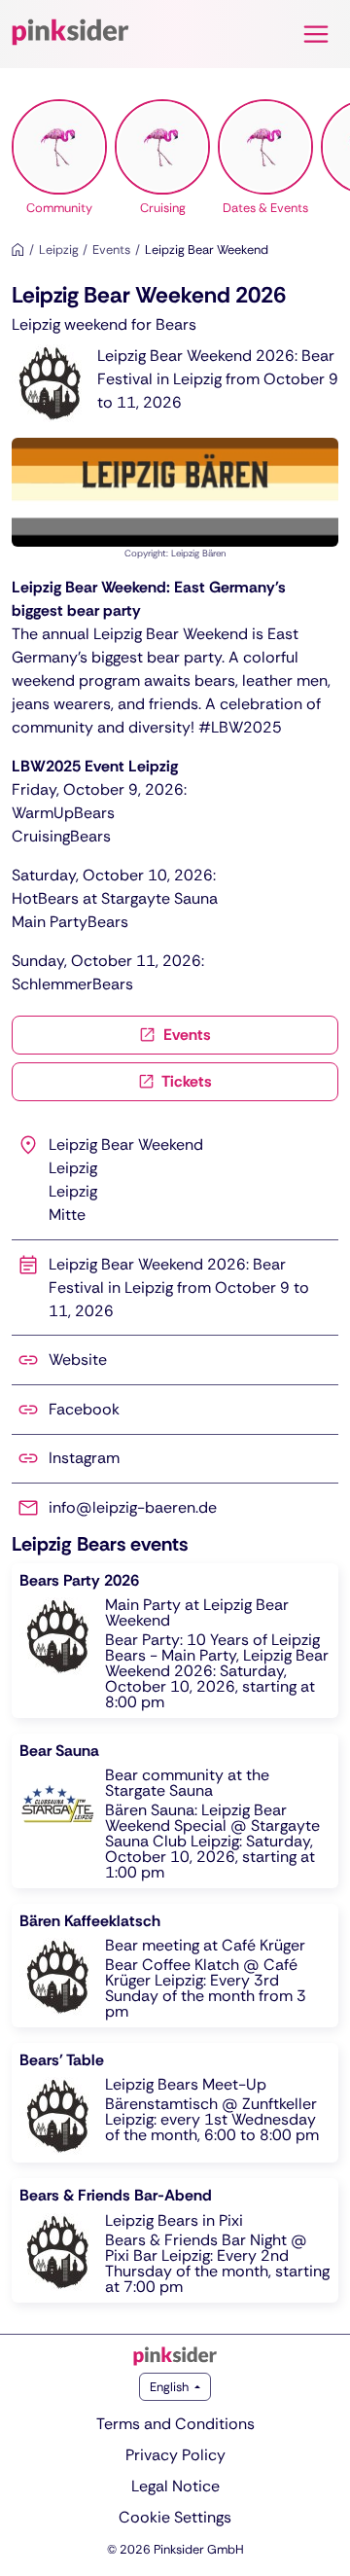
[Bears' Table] (175, 2103)
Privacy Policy (175, 2455)
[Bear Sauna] (175, 1811)
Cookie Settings (175, 2517)
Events (185, 1035)
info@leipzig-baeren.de (133, 1507)
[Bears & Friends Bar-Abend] (175, 2240)
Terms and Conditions (175, 2424)
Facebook (84, 1409)
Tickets (185, 1081)
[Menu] (316, 34)
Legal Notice (175, 2486)
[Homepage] (18, 250)
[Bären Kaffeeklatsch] (175, 1966)
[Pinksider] (175, 2356)
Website (78, 1360)
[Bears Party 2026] (175, 1641)
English (171, 2387)
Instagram (84, 1458)
